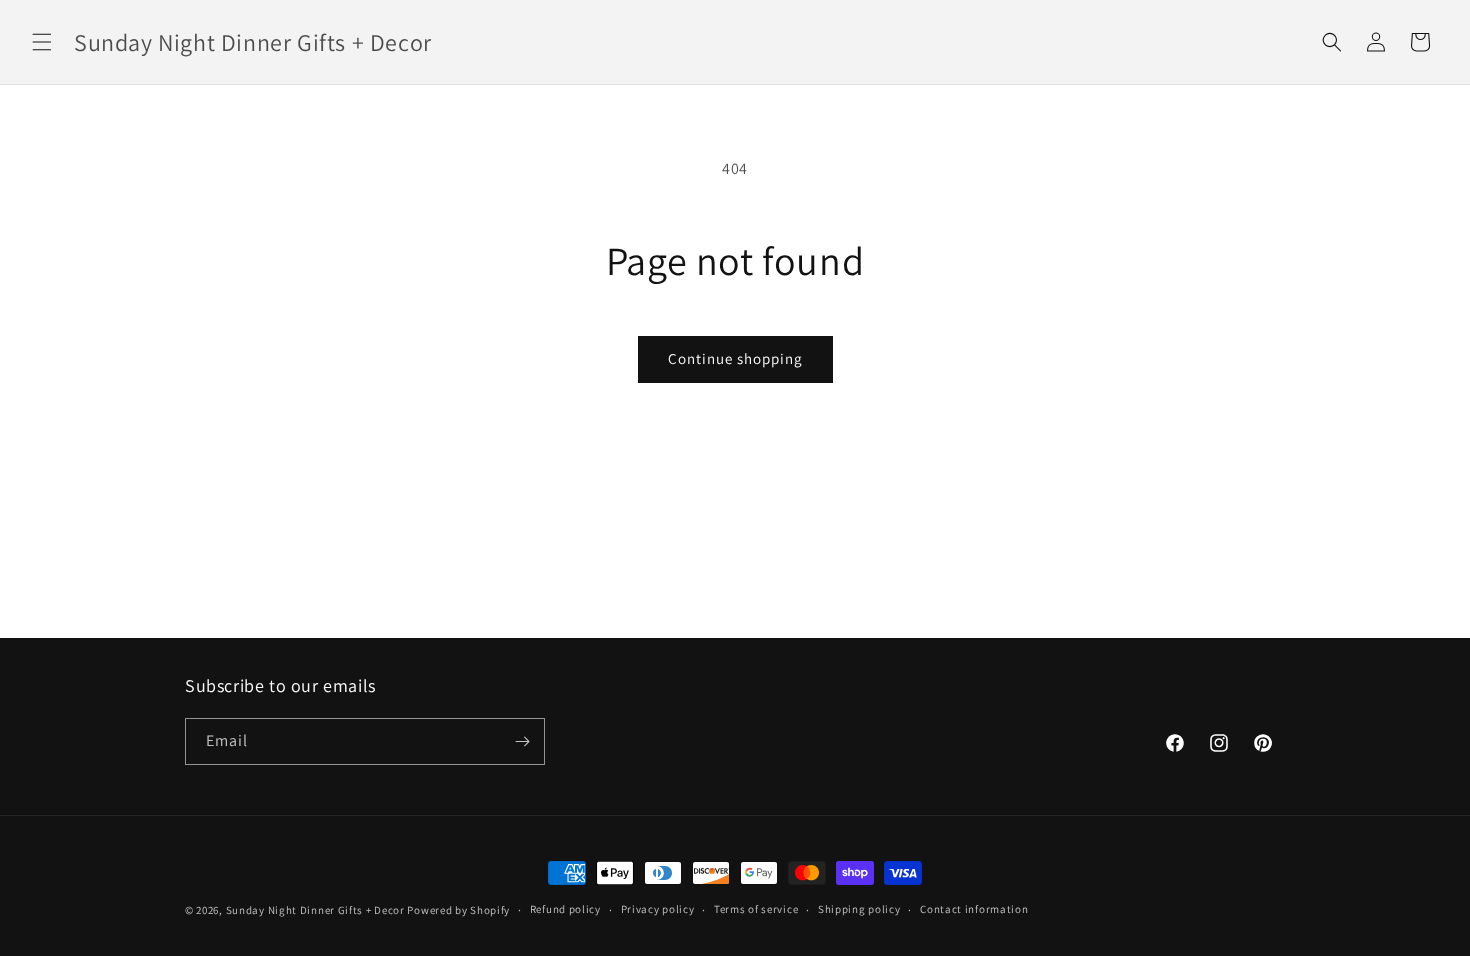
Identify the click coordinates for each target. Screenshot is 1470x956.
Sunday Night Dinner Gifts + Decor (315, 910)
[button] (42, 42)
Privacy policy (658, 909)
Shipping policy (859, 909)
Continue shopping (735, 358)
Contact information (974, 909)
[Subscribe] (522, 741)
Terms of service (756, 909)
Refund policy (565, 909)
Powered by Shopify (458, 910)
